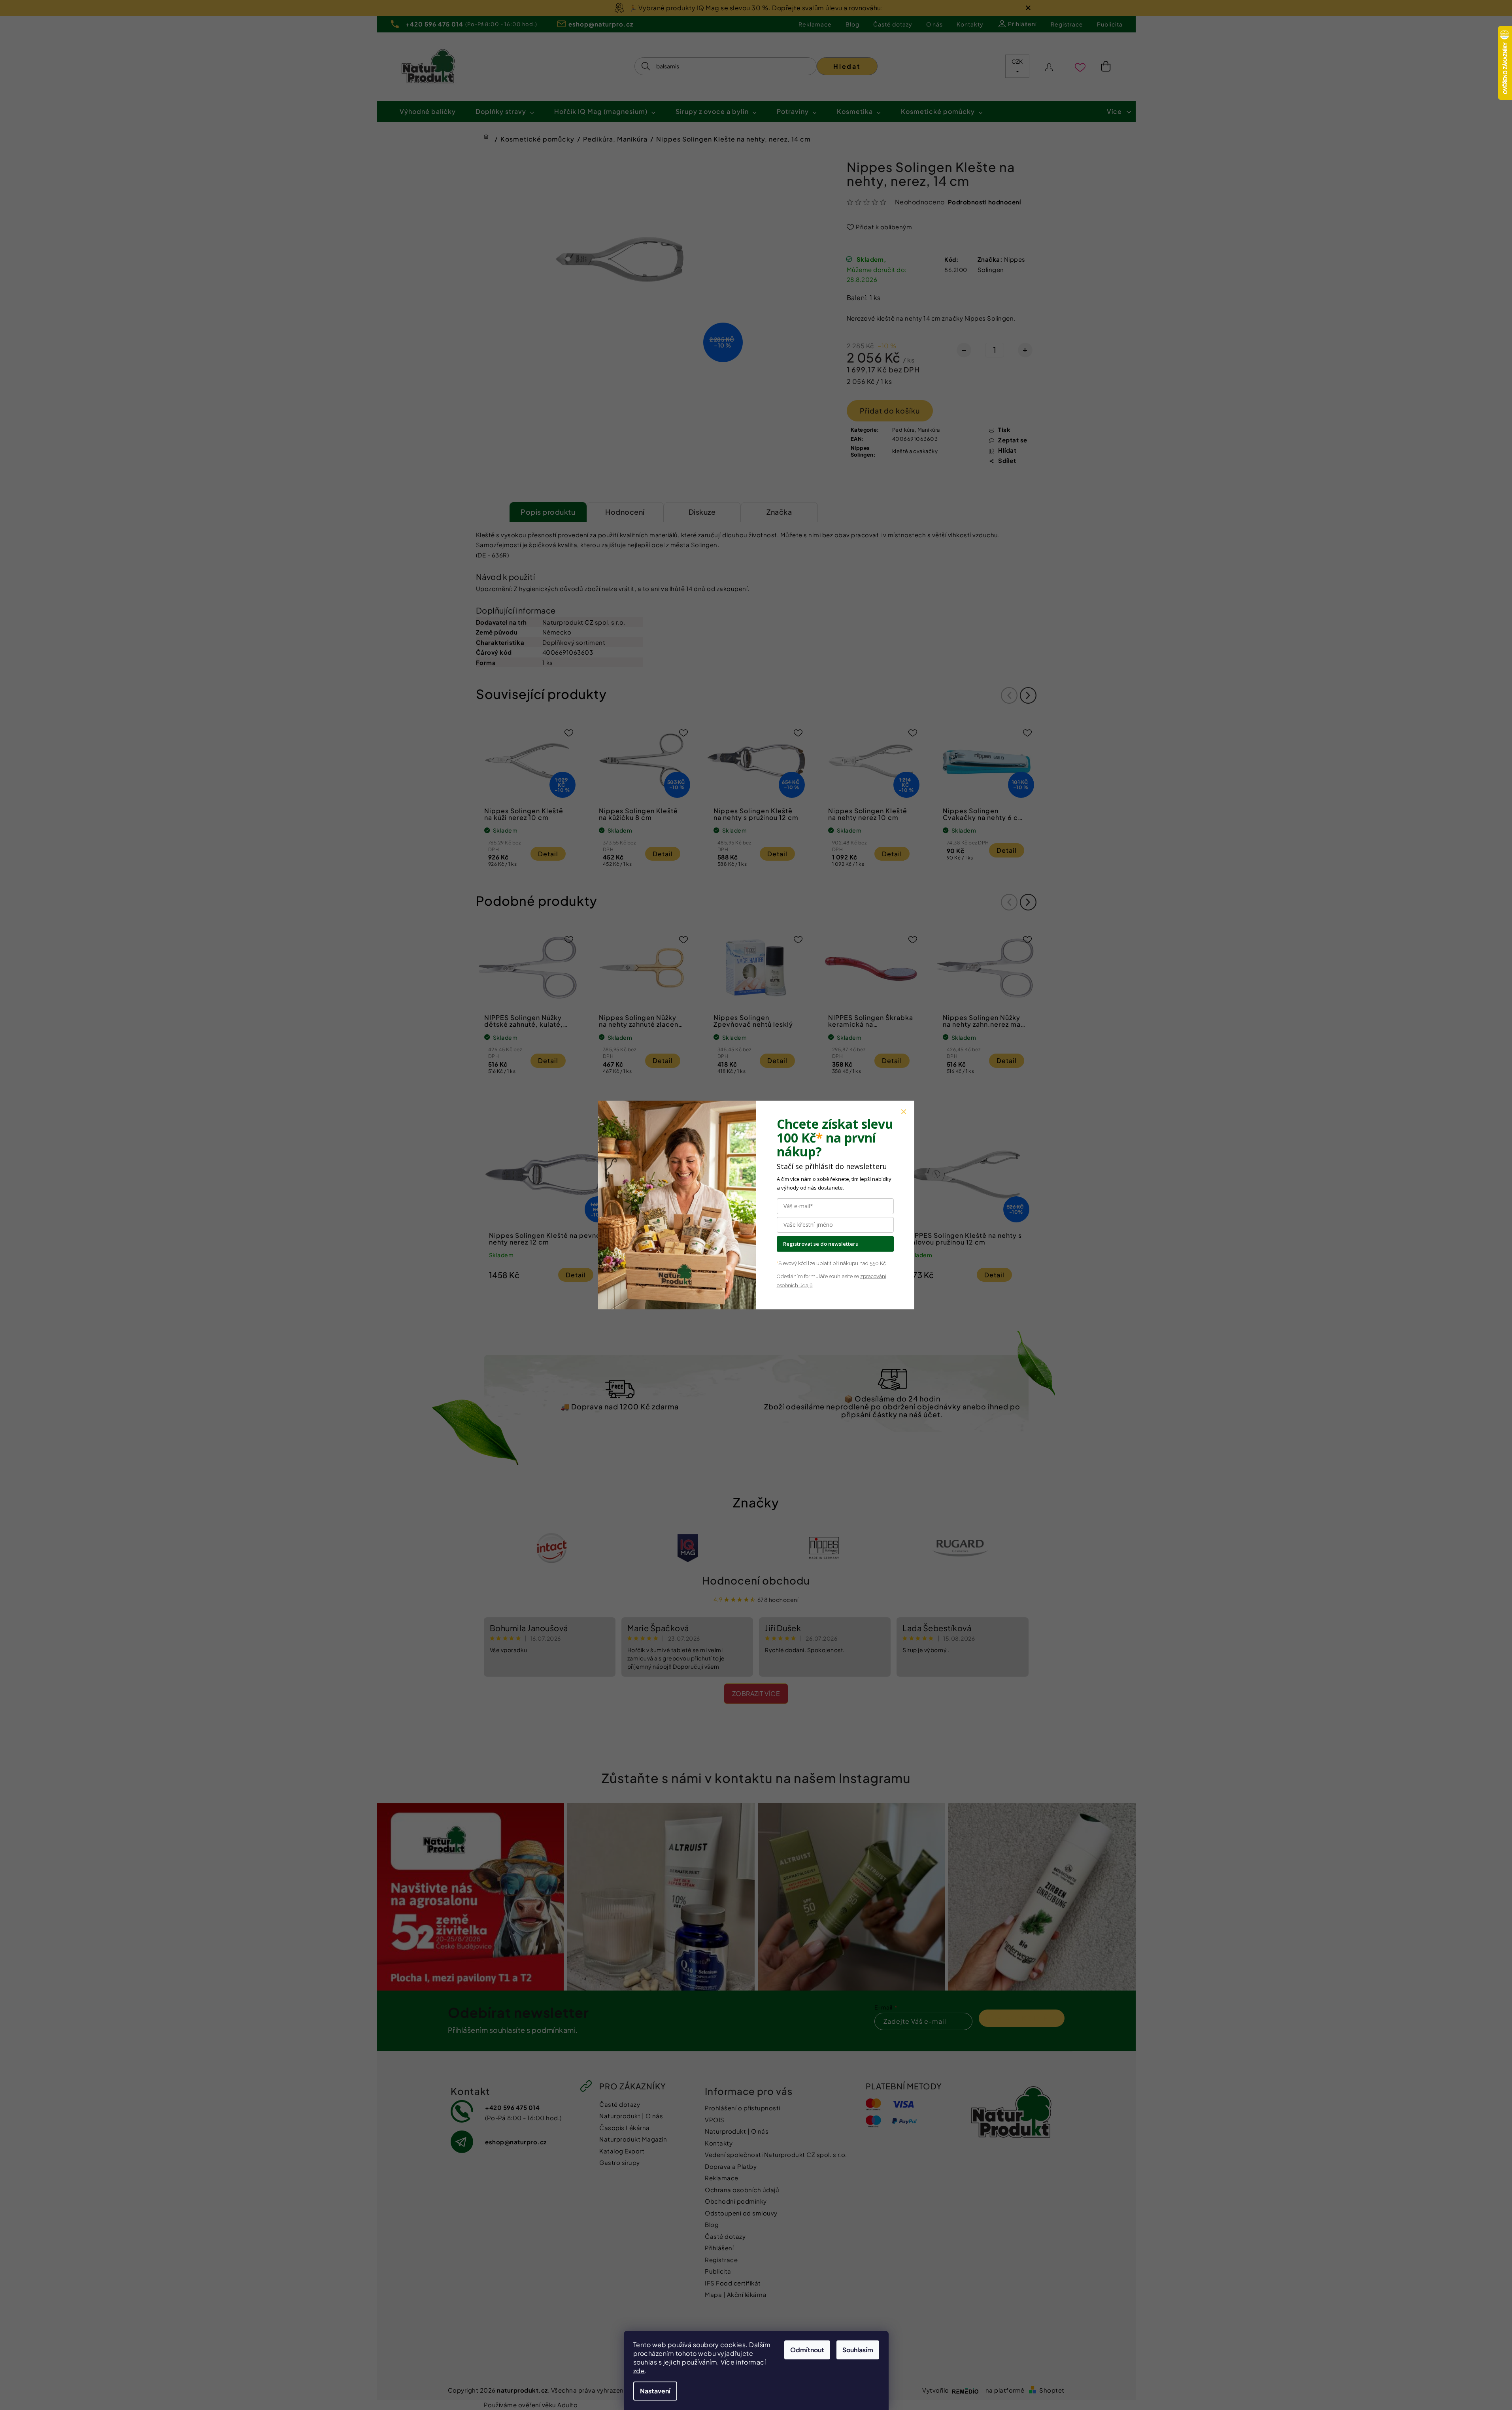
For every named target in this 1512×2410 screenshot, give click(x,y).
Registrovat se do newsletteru (821, 1244)
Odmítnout (807, 2350)
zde (639, 2371)
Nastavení (655, 2391)
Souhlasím (858, 2350)
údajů (805, 1285)
